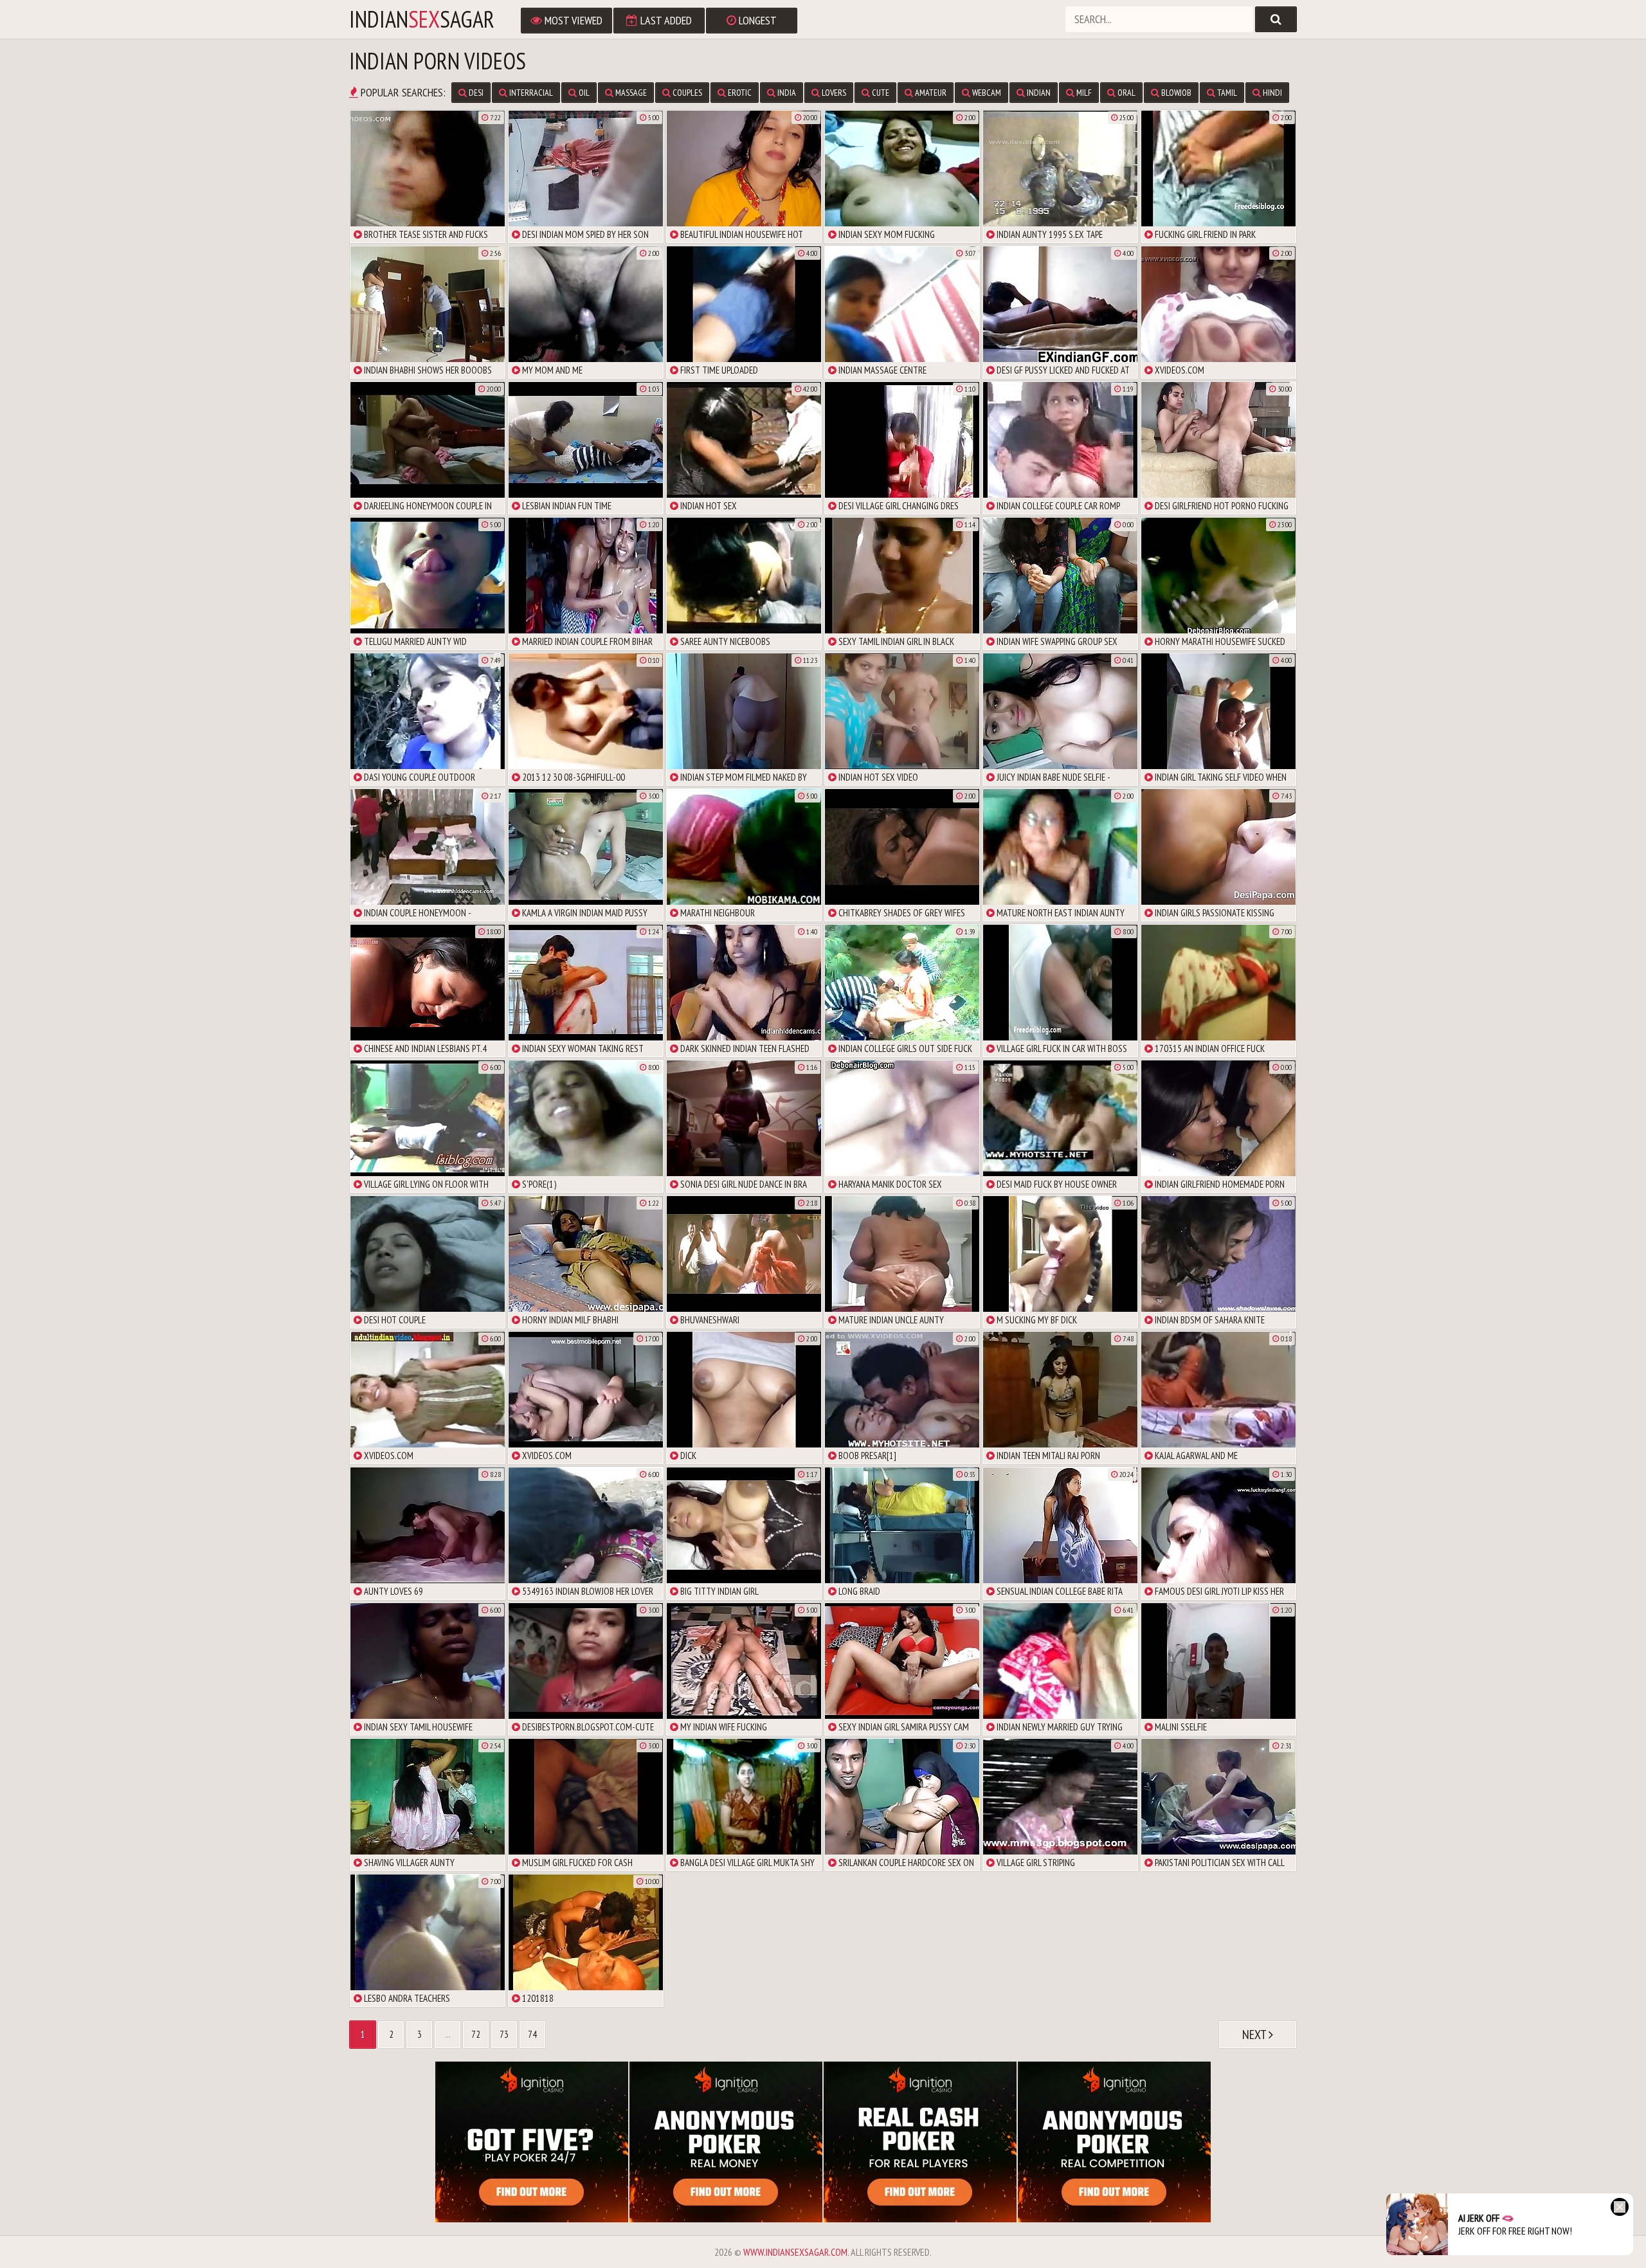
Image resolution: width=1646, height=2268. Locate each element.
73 (504, 2034)
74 (532, 2034)
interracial (530, 93)
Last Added (665, 20)
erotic (739, 93)
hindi (1271, 93)
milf (1083, 93)
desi (475, 93)
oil (583, 93)
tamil (1226, 93)
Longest (756, 20)
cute (880, 93)
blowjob (1175, 93)
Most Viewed (572, 20)
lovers (833, 93)
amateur (930, 93)
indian (1038, 93)
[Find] (1276, 19)
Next (1255, 2035)
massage (630, 93)
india (786, 93)
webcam (986, 93)
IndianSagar (422, 19)
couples (686, 93)
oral (1126, 93)
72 (476, 2034)
